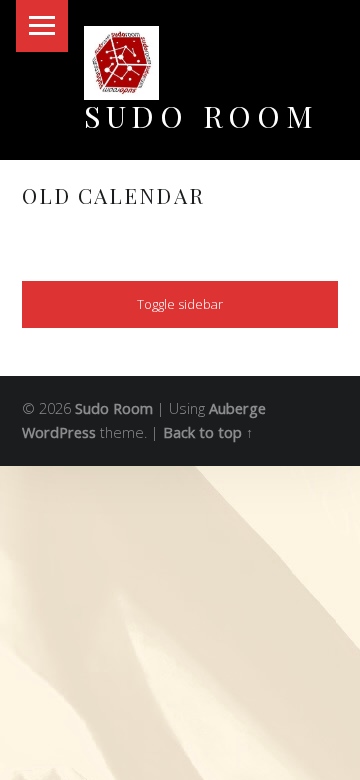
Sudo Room (201, 115)
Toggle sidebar (180, 304)
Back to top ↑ (208, 432)
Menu (42, 26)
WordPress (59, 432)
